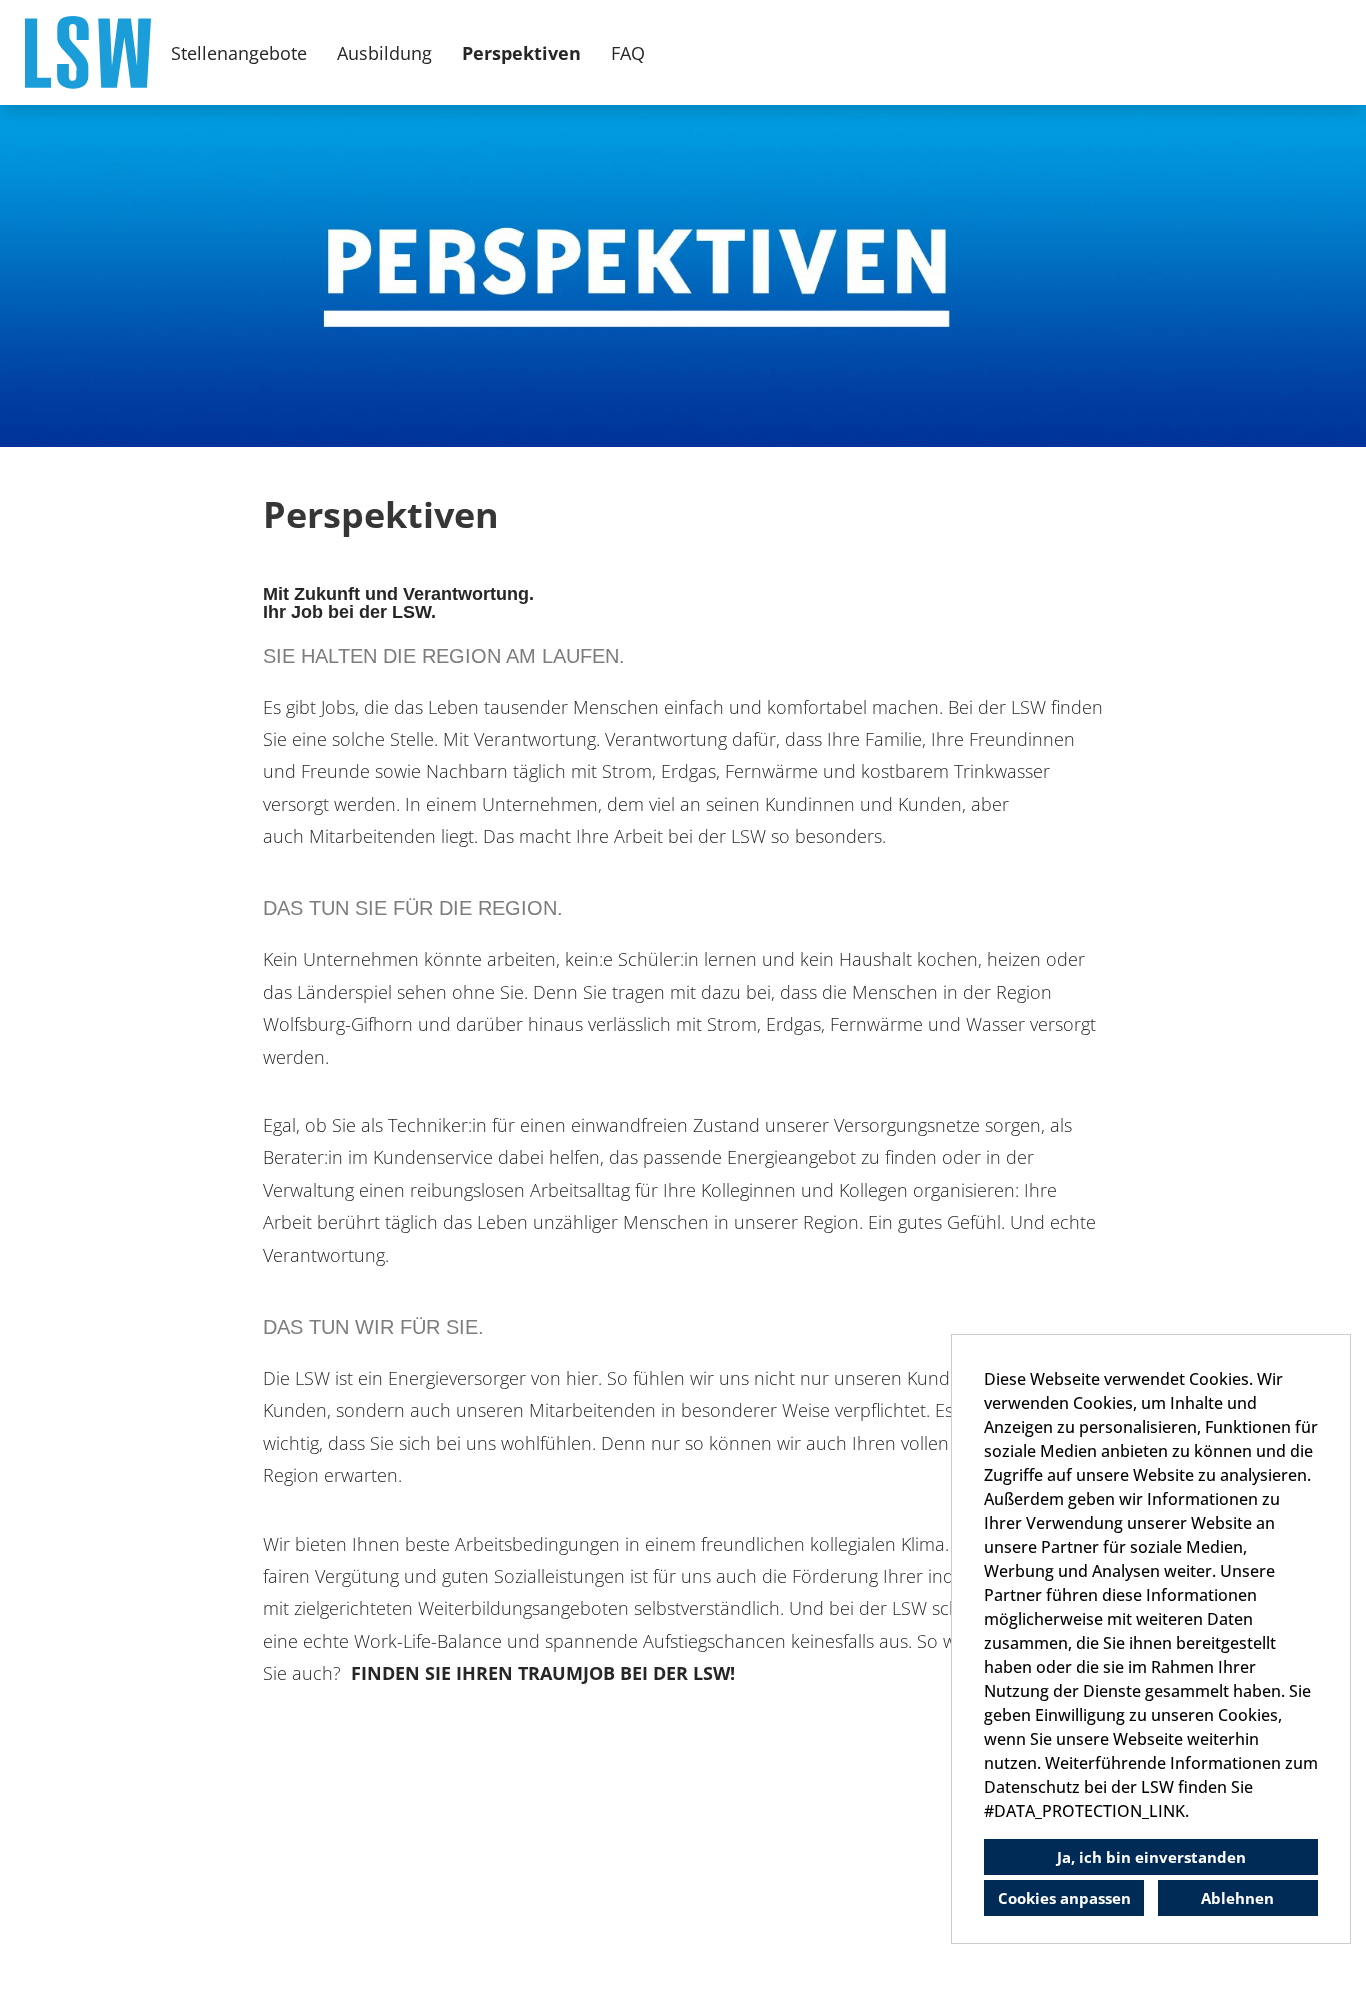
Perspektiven (521, 53)
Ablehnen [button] (1237, 1898)
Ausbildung (384, 53)
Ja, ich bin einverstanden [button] (1151, 1857)
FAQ (628, 53)
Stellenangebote (239, 53)
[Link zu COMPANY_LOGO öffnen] (88, 52)
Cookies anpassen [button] (1064, 1898)
